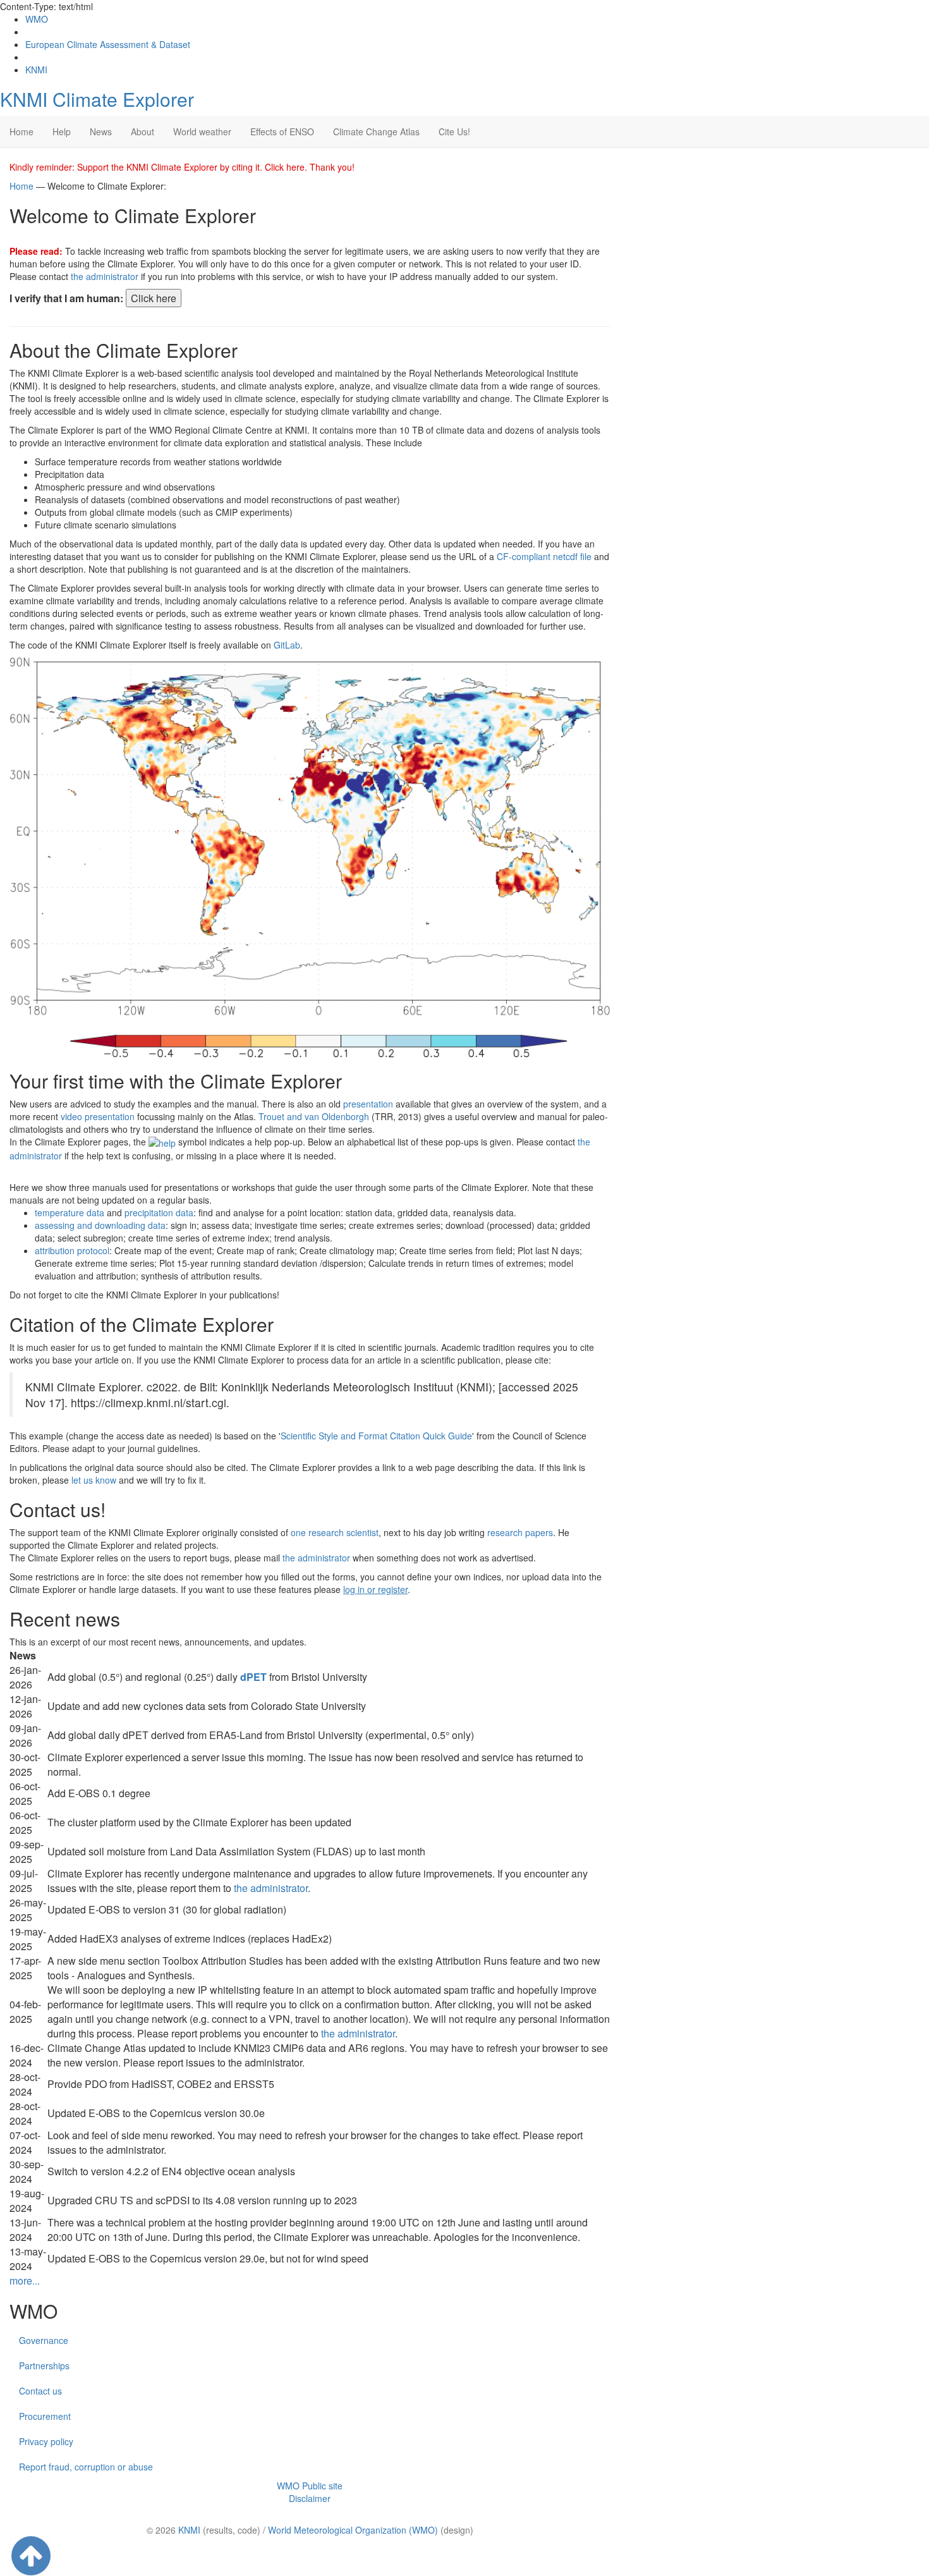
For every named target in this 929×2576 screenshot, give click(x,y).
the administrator (105, 276)
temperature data (70, 1212)
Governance (44, 2340)
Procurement (45, 2416)
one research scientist (335, 1532)
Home (21, 131)
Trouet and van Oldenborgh (314, 1116)
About (143, 131)
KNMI (36, 70)
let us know (94, 1480)
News (101, 131)
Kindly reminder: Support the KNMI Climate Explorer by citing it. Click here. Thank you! (182, 167)
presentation (368, 1104)
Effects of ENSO (282, 131)
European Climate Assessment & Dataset (108, 44)
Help (62, 131)
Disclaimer (310, 2498)
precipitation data (159, 1212)
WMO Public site (310, 2486)
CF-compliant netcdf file (544, 556)
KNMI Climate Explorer (97, 99)
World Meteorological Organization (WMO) (353, 2530)
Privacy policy (46, 2441)
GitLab (287, 645)
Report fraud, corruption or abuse (86, 2467)
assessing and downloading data (100, 1225)
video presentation (98, 1116)
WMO (37, 19)
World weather (202, 131)
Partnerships (44, 2365)
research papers (520, 1532)
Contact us (40, 2391)
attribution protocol (72, 1250)
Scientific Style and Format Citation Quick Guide (376, 1436)
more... (25, 2280)
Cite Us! (454, 131)
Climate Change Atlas (376, 131)
